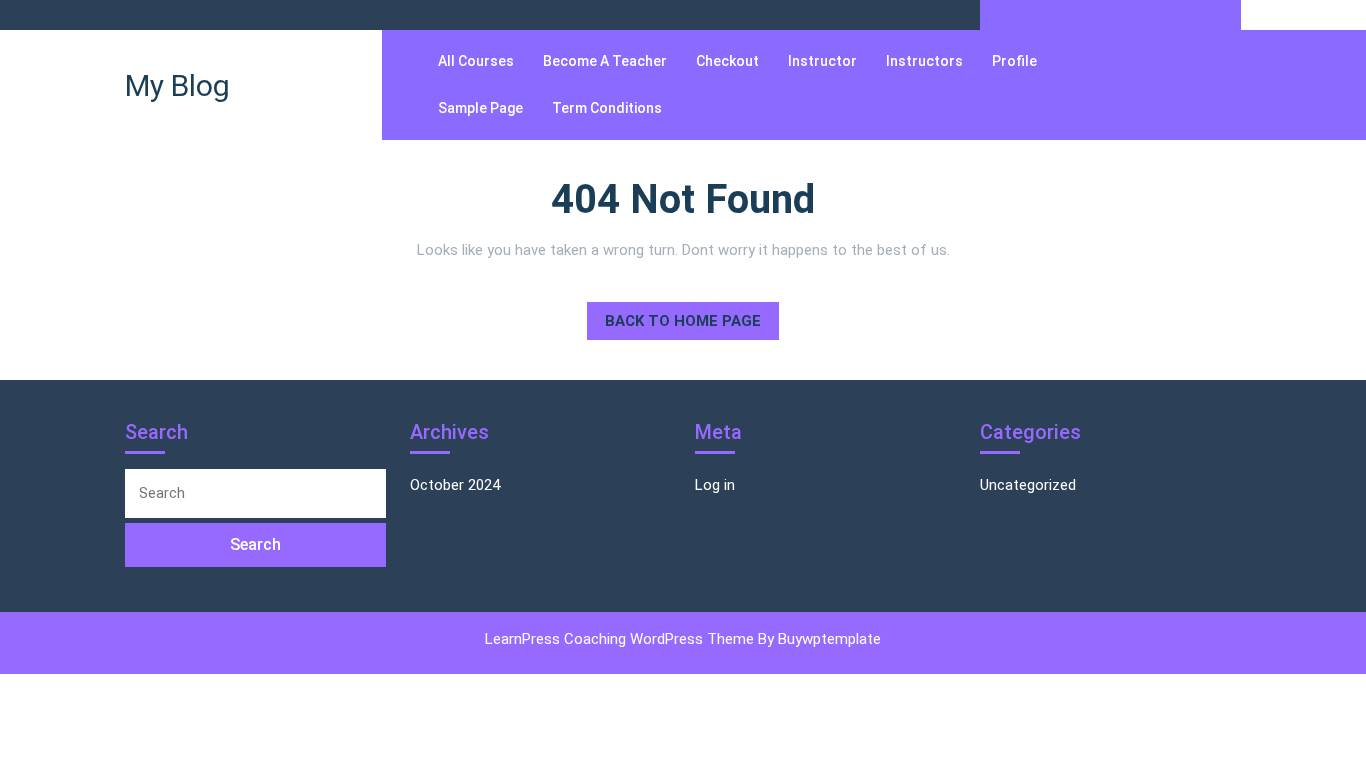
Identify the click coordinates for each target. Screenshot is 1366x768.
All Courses (476, 61)
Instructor (822, 61)
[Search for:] (255, 493)
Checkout (727, 61)
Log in (715, 485)
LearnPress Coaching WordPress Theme (621, 639)
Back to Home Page (674, 316)
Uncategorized (1028, 485)
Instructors (924, 61)
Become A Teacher (605, 61)
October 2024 (455, 485)
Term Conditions (607, 108)
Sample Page (480, 108)
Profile (1014, 61)
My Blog (177, 85)
